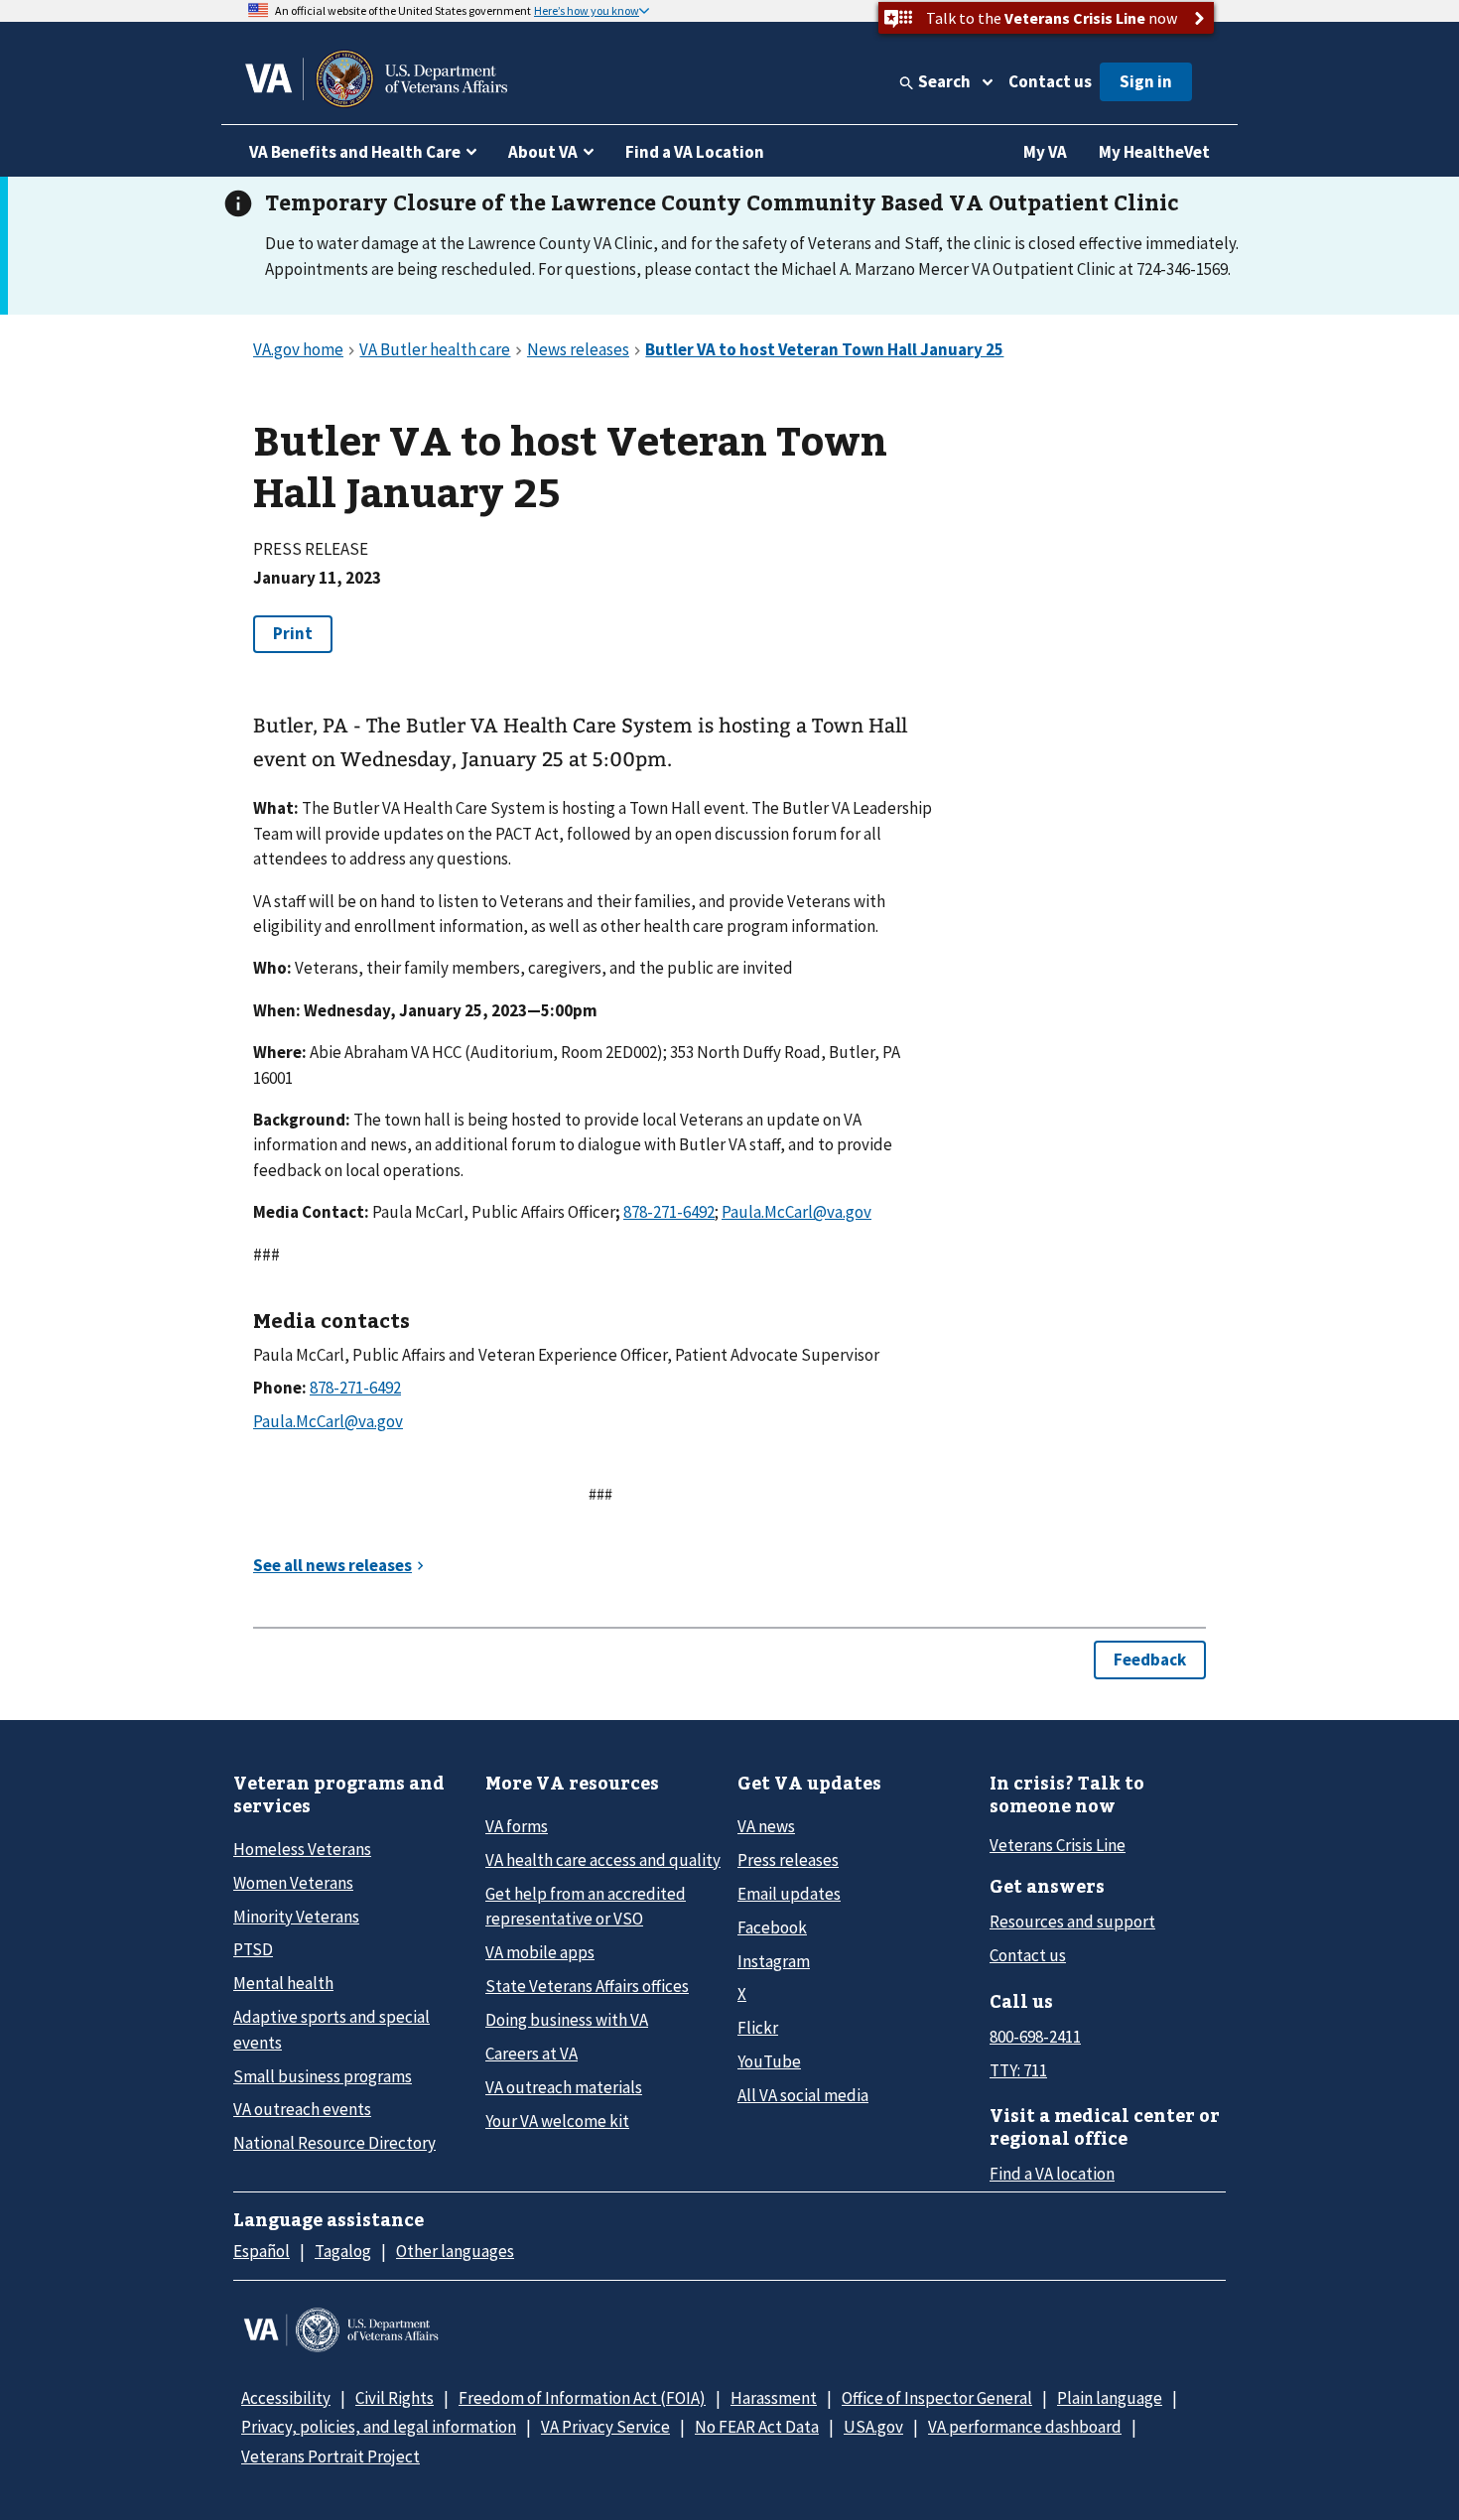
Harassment (774, 2398)
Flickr (758, 2028)
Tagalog (343, 2251)
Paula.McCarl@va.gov (796, 1212)
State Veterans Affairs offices (587, 1986)
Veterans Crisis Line (1058, 1845)
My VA (1045, 152)
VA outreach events (302, 2109)
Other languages (455, 2251)
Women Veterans (293, 1883)
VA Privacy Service (605, 2427)
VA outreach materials (564, 2087)
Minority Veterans (296, 1917)
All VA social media (803, 2095)
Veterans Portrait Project (331, 2456)
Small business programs (323, 2076)
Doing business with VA (567, 2020)
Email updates (789, 1894)
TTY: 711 (1018, 2070)
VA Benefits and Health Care (355, 152)
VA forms (517, 1826)
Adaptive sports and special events (332, 2029)
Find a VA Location (695, 152)
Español (262, 2251)
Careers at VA (531, 2054)
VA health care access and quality (603, 1860)
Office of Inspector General (937, 2398)
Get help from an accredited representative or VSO (586, 1906)
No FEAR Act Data (757, 2427)
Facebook (772, 1927)
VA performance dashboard (1025, 2427)
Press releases (788, 1860)
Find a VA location (1052, 2174)
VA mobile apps (540, 1952)
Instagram (774, 1961)
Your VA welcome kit (557, 2121)
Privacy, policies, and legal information (379, 2427)
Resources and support (1072, 1922)
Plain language (1110, 2398)
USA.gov (873, 2427)
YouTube (769, 2061)
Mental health (283, 1983)
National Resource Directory (334, 2143)
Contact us (1050, 81)
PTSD (253, 1949)
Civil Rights (395, 2398)
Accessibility (286, 2398)
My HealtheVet (1154, 152)
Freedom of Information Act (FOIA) (582, 2398)
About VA (543, 152)
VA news (766, 1826)
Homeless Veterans (302, 1849)
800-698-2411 (1035, 2037)
